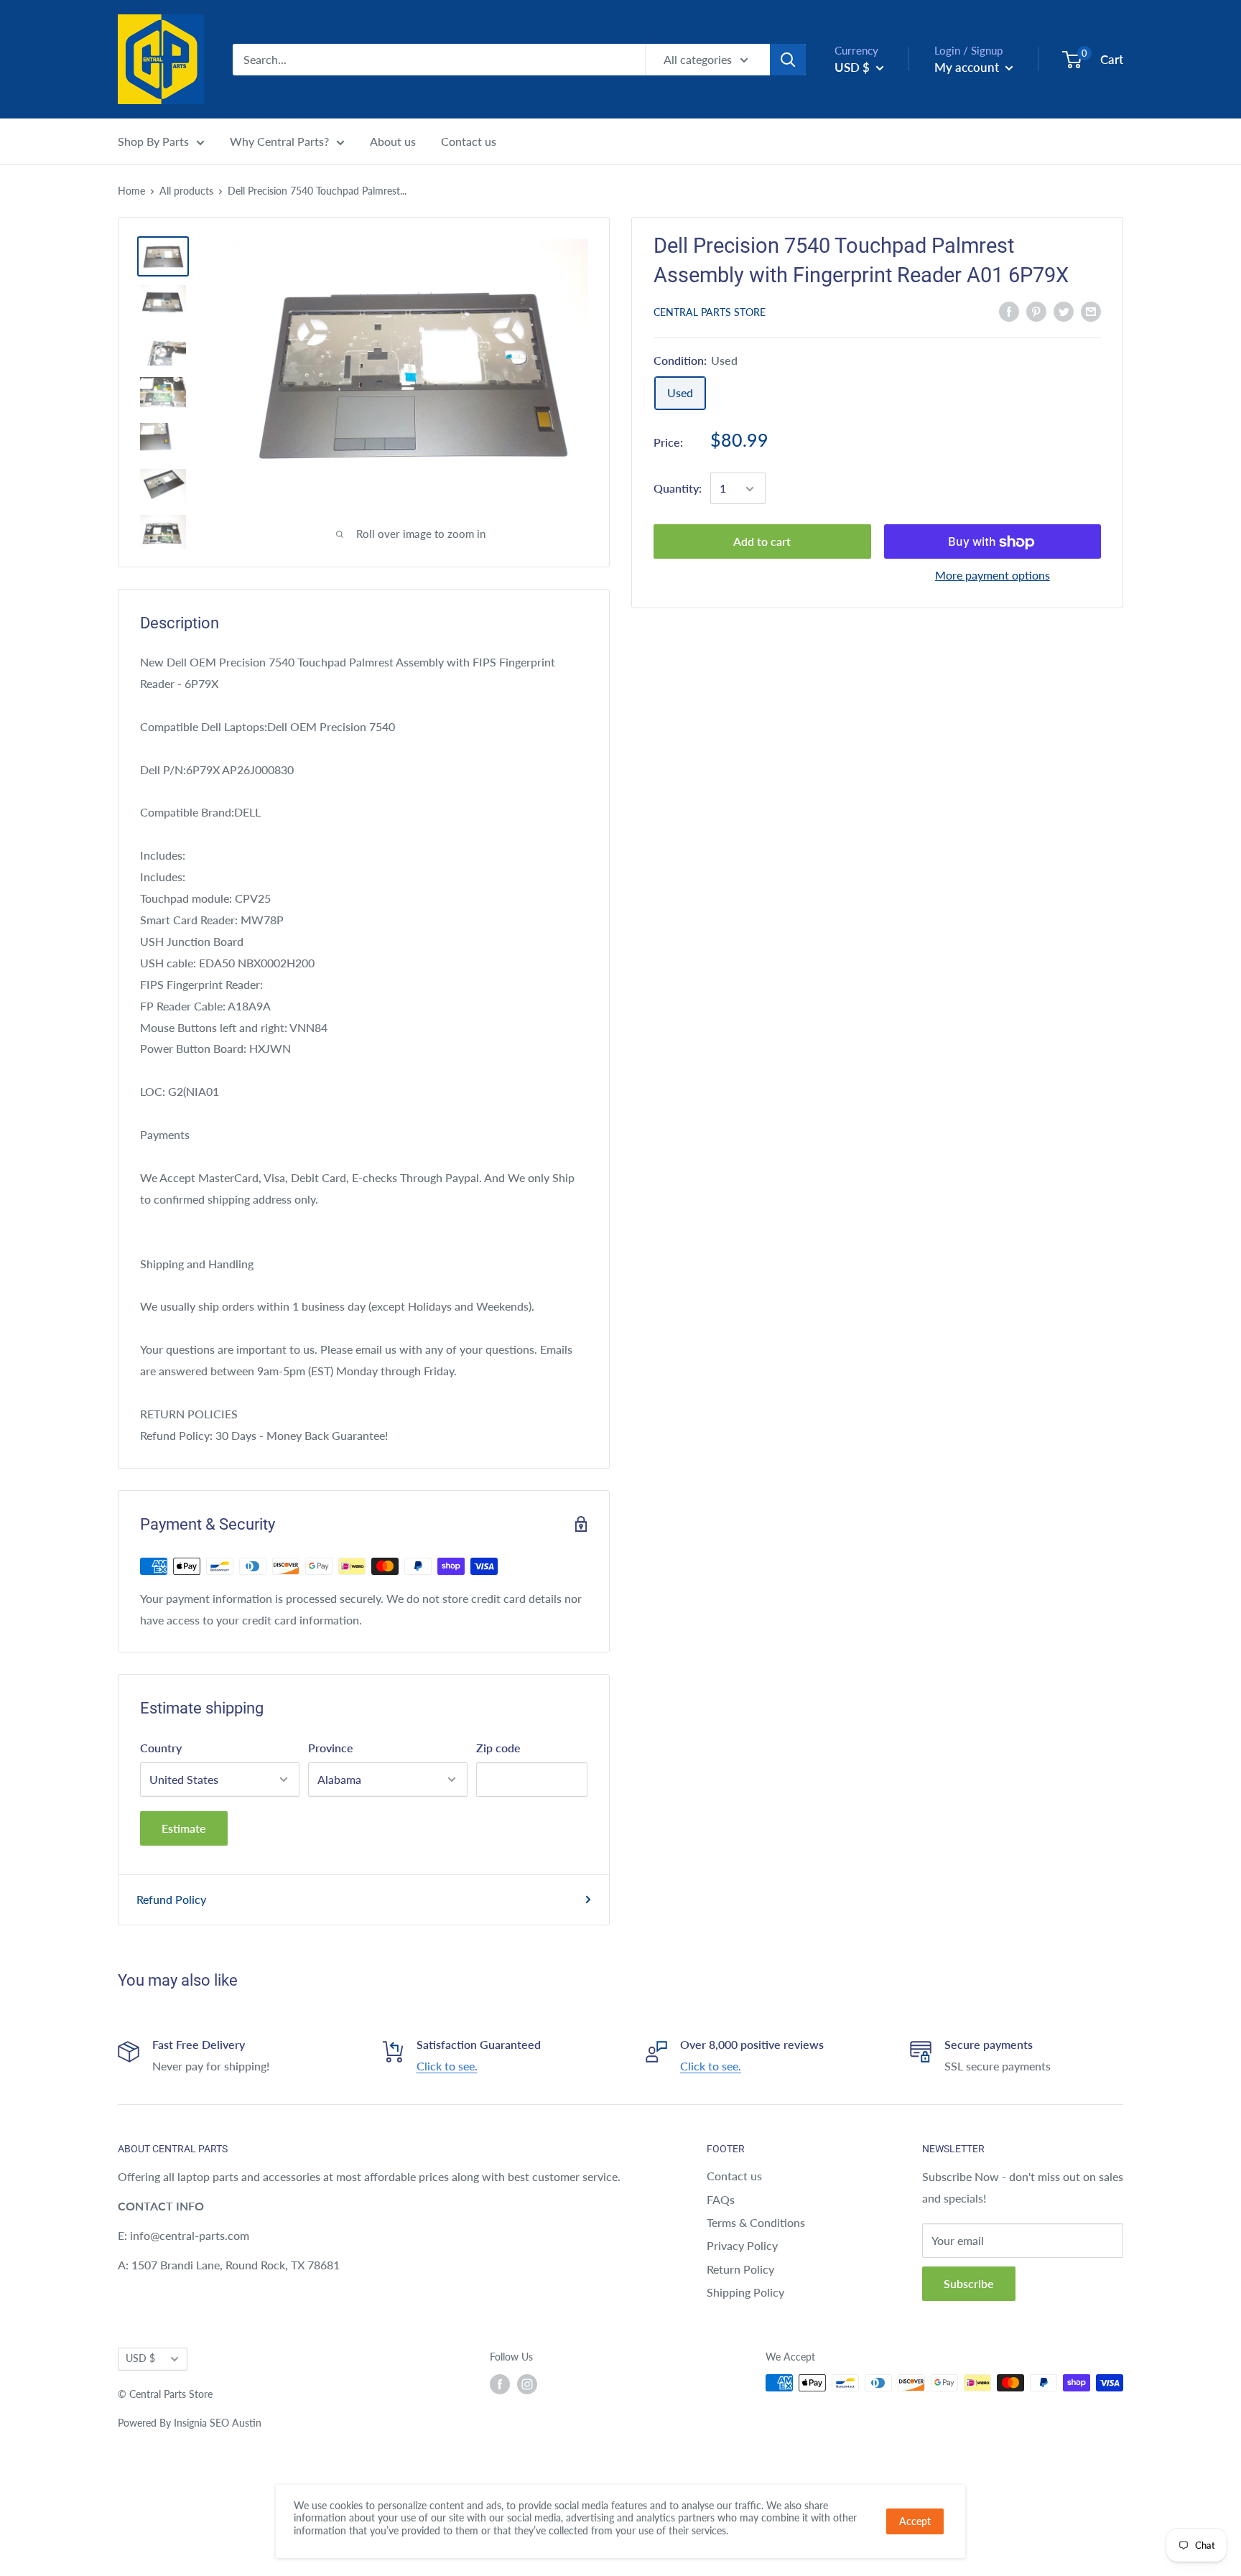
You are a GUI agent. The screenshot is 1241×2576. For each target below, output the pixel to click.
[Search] (788, 60)
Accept (915, 2521)
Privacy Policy (742, 2245)
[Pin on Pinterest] (1036, 311)
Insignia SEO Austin (218, 2423)
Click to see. (447, 2066)
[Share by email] (1091, 311)
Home (131, 191)
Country (161, 1748)
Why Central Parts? (279, 141)
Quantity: (678, 489)
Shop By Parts (153, 141)
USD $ (140, 2358)
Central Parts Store (710, 312)
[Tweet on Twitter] (1064, 311)
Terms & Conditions (756, 2222)
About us (393, 141)
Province (331, 1748)
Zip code (498, 1748)
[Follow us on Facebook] (500, 2384)
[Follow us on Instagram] (527, 2384)
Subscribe (969, 2283)
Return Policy (740, 2269)
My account (968, 67)
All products (186, 191)
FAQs (721, 2199)
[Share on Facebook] (1009, 311)
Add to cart (762, 542)
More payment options (993, 576)
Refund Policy (171, 1899)
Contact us (469, 141)
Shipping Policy (745, 2292)
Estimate (184, 1828)
